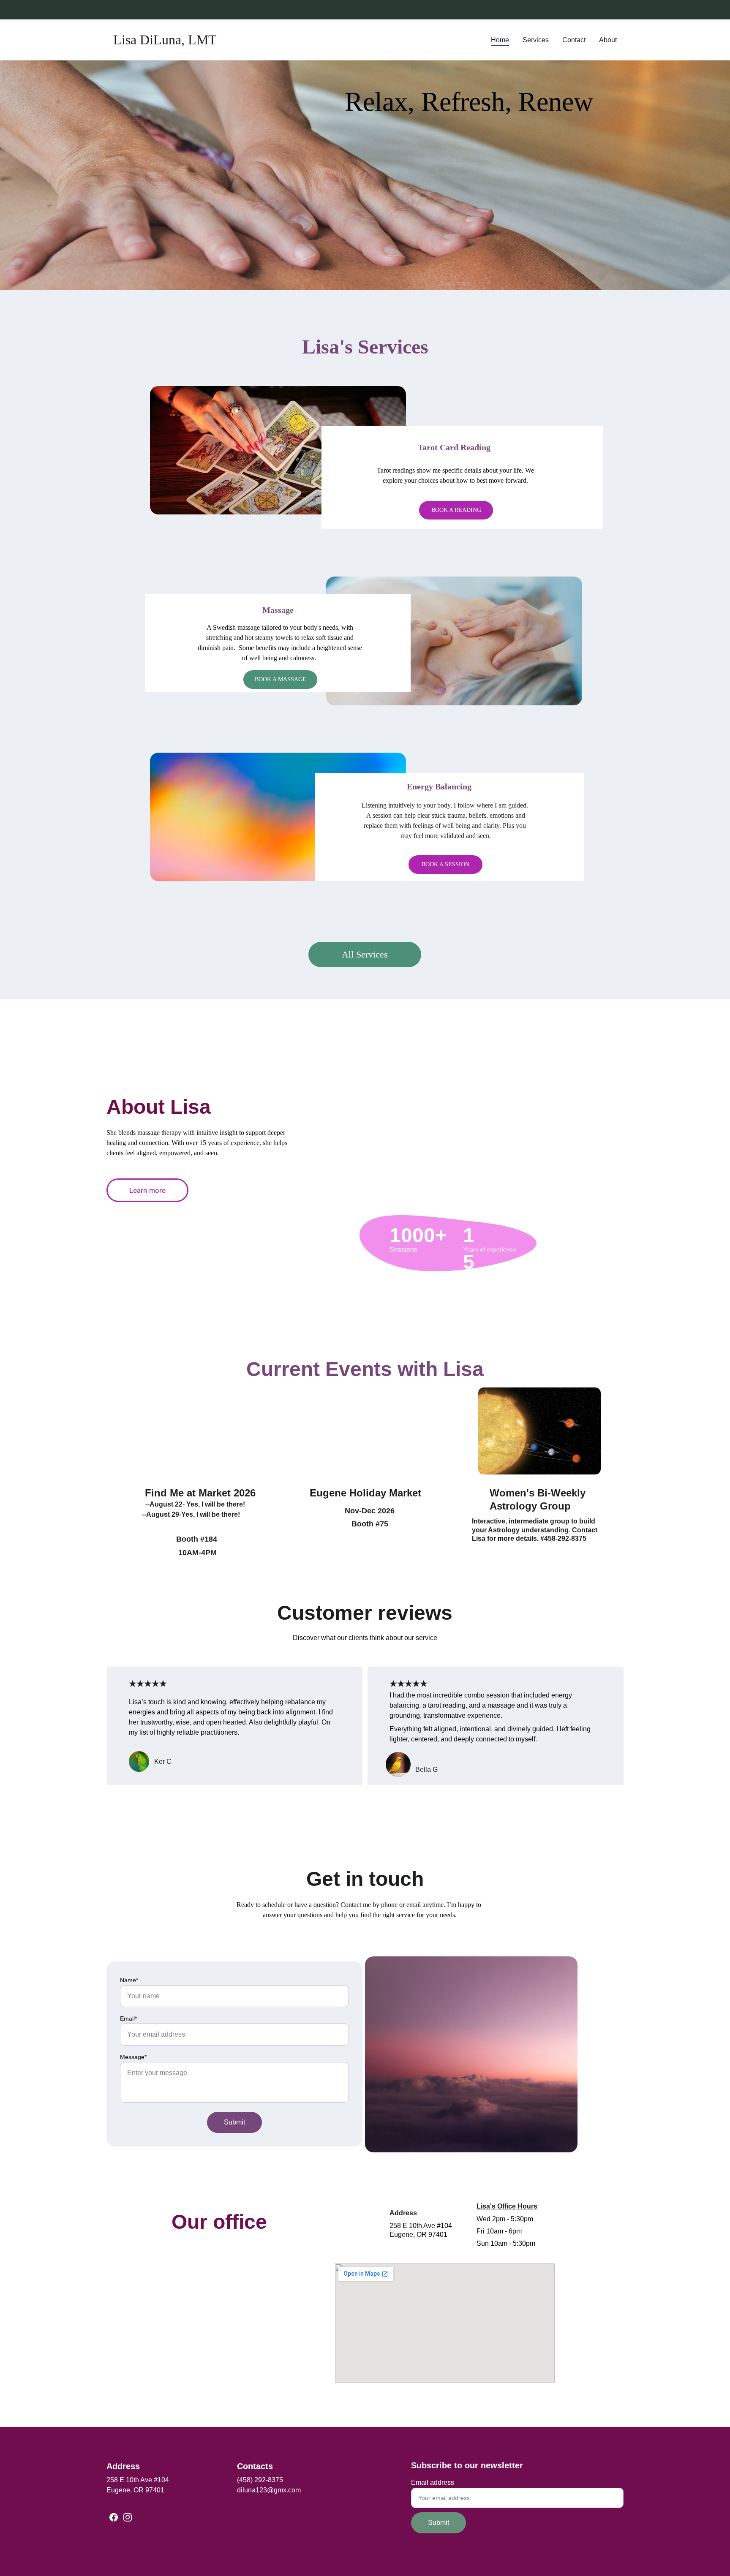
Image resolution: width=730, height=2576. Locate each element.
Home (500, 40)
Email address (433, 2482)
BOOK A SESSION (445, 864)
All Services (365, 954)
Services (536, 40)
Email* (128, 2018)
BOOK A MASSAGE (281, 679)
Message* (133, 2057)
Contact (574, 40)
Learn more (147, 1190)
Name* (129, 1980)
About (608, 40)
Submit (234, 2122)
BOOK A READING (456, 510)
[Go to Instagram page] (128, 2517)
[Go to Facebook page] (114, 2517)
